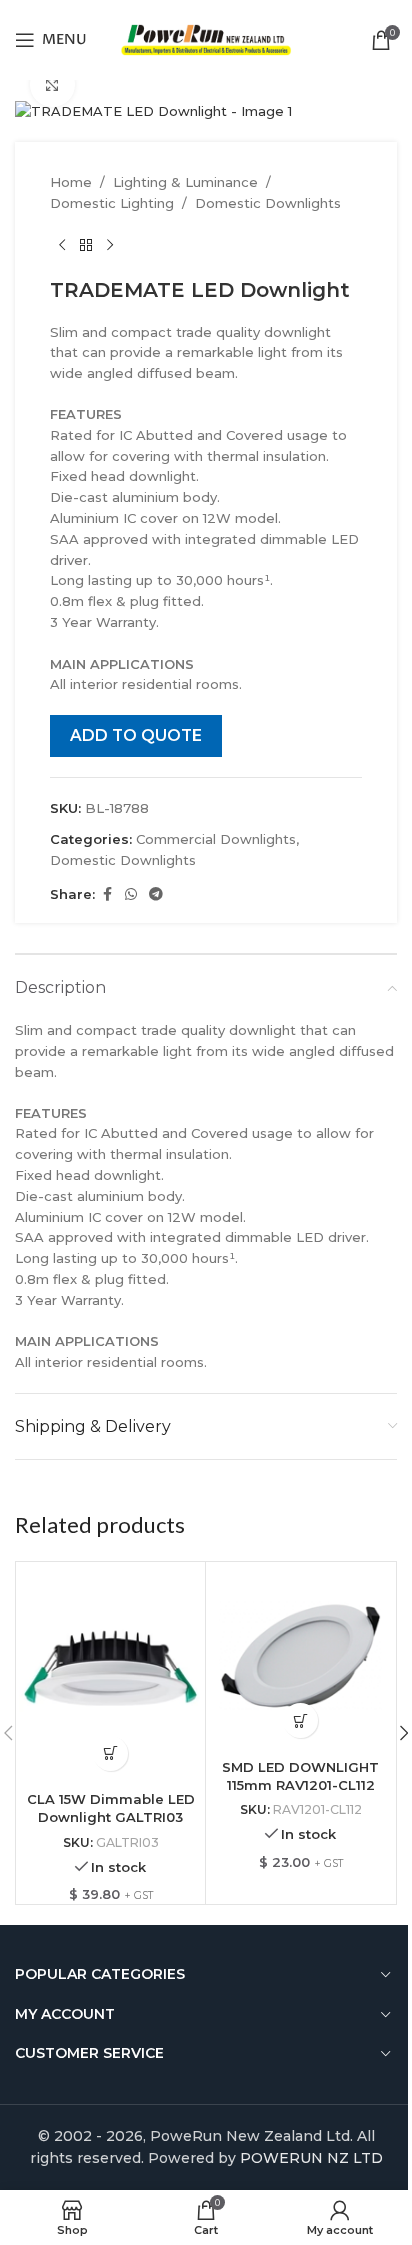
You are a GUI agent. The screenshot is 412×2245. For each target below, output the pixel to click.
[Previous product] (62, 246)
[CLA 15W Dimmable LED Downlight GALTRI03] (110, 1673)
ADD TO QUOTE (136, 735)
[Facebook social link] (107, 894)
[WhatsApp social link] (131, 894)
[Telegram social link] (156, 894)
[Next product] (110, 246)
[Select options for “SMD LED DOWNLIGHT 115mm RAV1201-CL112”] (300, 1720)
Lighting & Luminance (185, 182)
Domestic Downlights (268, 203)
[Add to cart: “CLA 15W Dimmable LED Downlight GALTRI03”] (110, 1753)
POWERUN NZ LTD (311, 2158)
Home (71, 182)
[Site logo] (206, 38)
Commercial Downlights (216, 839)
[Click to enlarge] (52, 84)
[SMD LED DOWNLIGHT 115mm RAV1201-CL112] (300, 1656)
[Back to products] (86, 246)
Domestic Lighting (112, 203)
